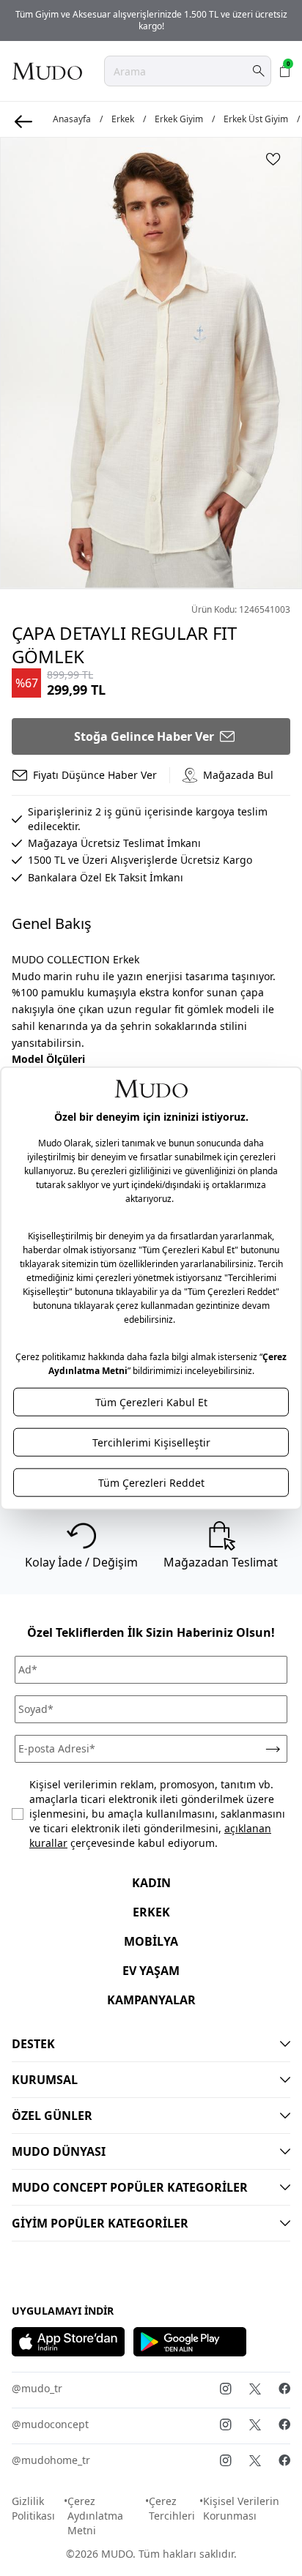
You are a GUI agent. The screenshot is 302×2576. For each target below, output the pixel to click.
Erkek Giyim (179, 119)
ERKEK (151, 1912)
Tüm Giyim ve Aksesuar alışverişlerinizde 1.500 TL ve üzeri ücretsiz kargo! (151, 20)
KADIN (151, 1883)
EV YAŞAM (151, 1971)
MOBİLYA (151, 1941)
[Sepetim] (285, 71)
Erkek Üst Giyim (256, 119)
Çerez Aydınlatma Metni (95, 2516)
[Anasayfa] (47, 71)
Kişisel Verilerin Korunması (241, 2508)
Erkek (123, 119)
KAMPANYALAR (151, 2000)
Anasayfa (72, 119)
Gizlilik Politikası (33, 2508)
